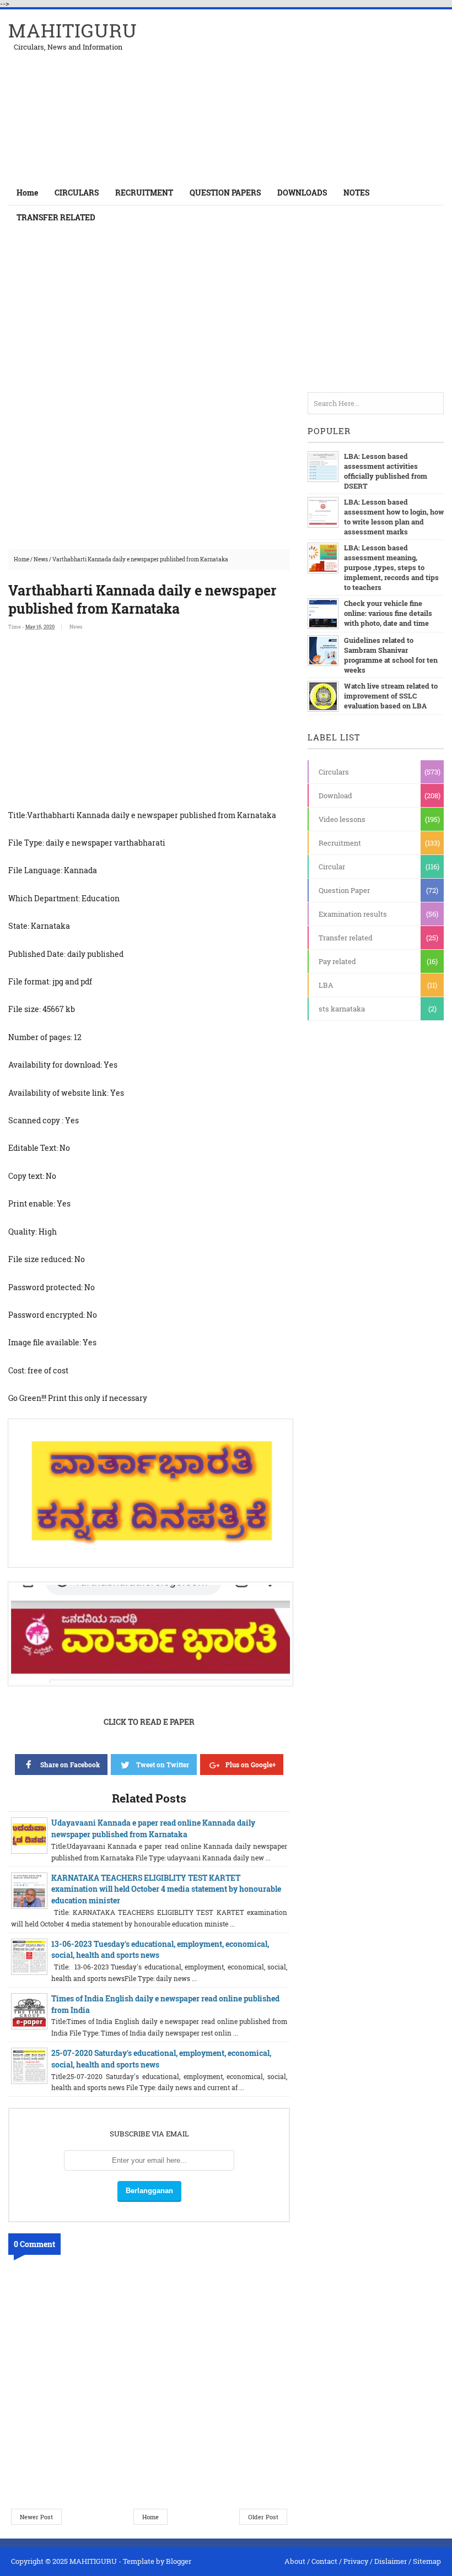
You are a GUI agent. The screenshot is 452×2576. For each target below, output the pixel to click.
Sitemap (427, 2561)
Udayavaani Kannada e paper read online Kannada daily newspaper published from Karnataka (153, 1828)
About (295, 2561)
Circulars (334, 772)
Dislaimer (391, 2561)
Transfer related (346, 938)
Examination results (353, 914)
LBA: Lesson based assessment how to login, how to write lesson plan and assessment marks (394, 517)
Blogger (179, 2561)
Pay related (337, 961)
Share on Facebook (70, 1765)
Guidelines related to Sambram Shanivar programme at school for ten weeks (391, 655)
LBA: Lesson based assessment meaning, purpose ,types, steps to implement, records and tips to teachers (391, 567)
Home (27, 193)
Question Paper (344, 890)
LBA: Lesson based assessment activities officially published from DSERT (386, 471)
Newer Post (36, 2517)
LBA (326, 985)
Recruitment (340, 843)
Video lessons (342, 819)
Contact (324, 2561)
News (41, 559)
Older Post (263, 2517)
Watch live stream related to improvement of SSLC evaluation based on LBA (391, 696)
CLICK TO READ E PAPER (149, 1722)
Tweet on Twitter (163, 1765)
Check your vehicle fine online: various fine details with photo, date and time (388, 613)
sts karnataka (342, 1009)
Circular (332, 867)
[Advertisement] (315, 95)
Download (335, 795)
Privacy (356, 2561)
